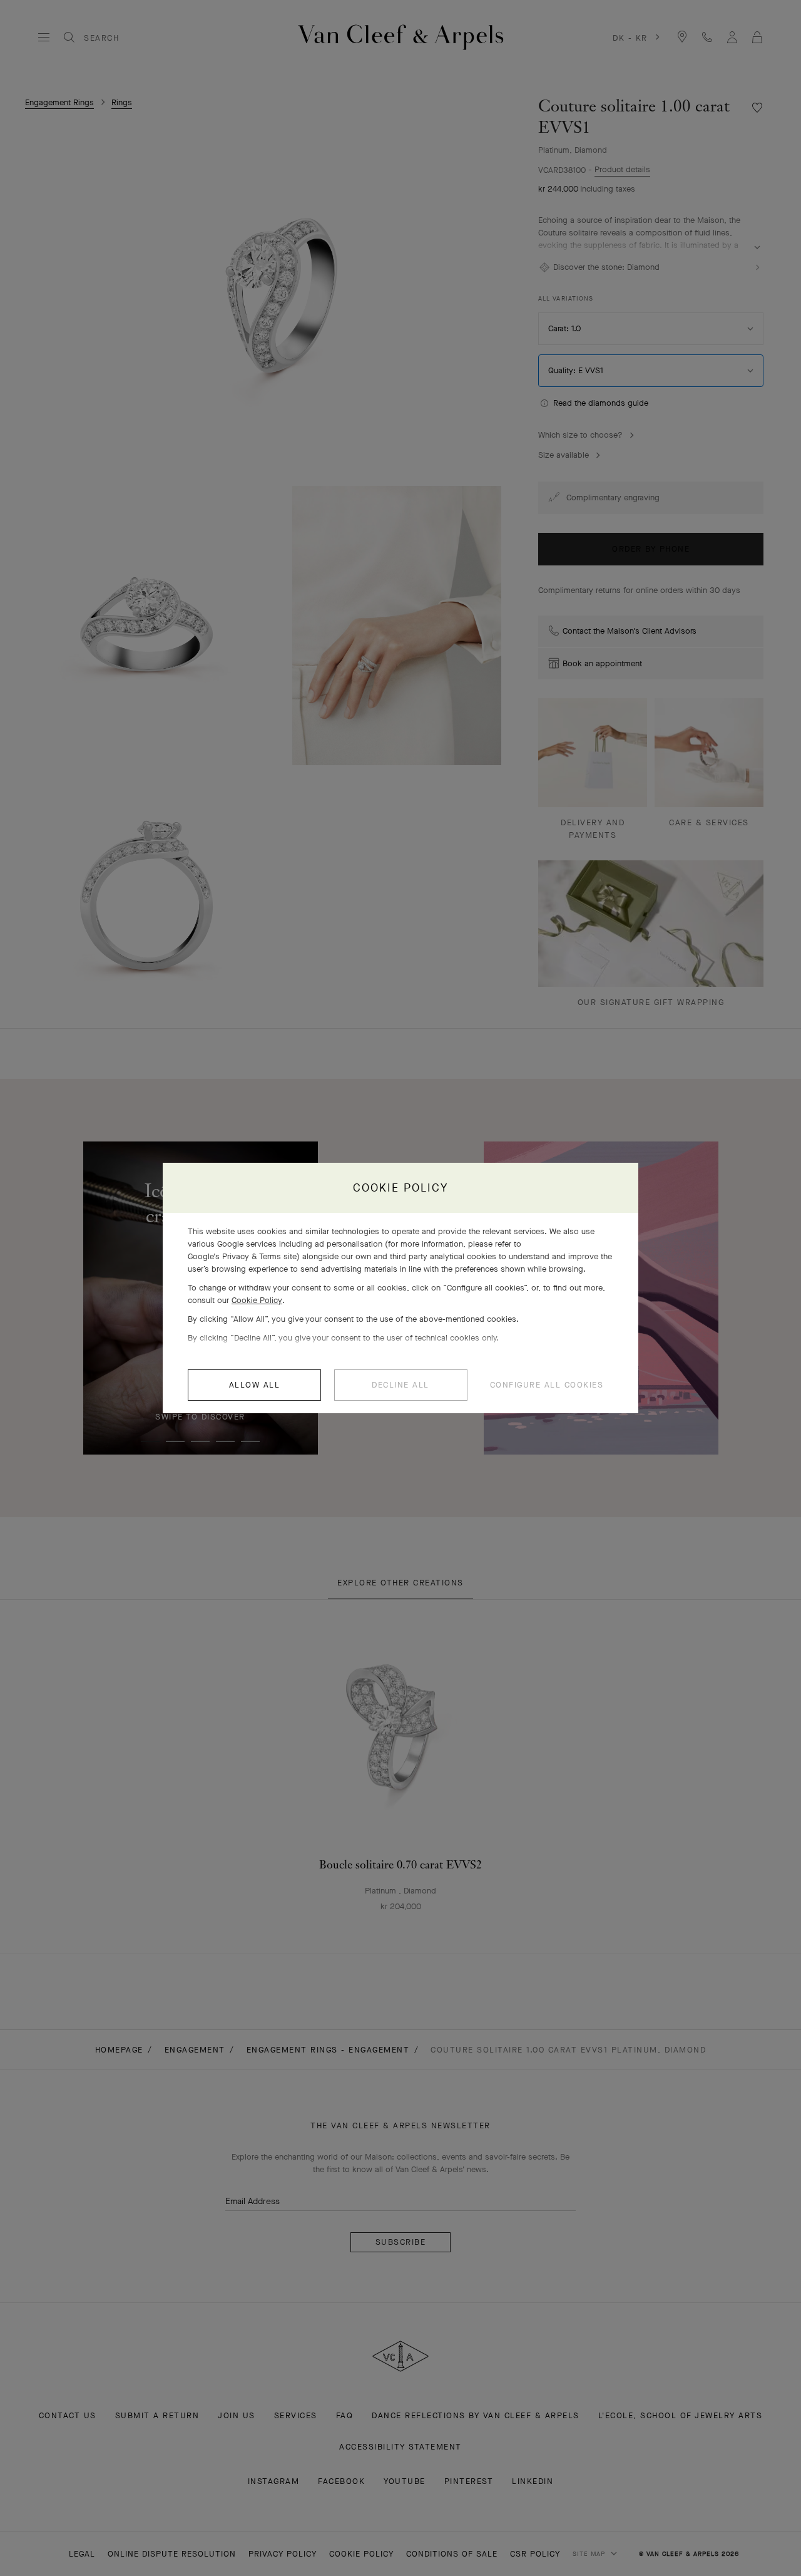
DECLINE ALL (400, 1385)
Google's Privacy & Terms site (242, 1256)
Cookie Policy (257, 1300)
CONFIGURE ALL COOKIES (547, 1385)
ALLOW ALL (255, 1385)
